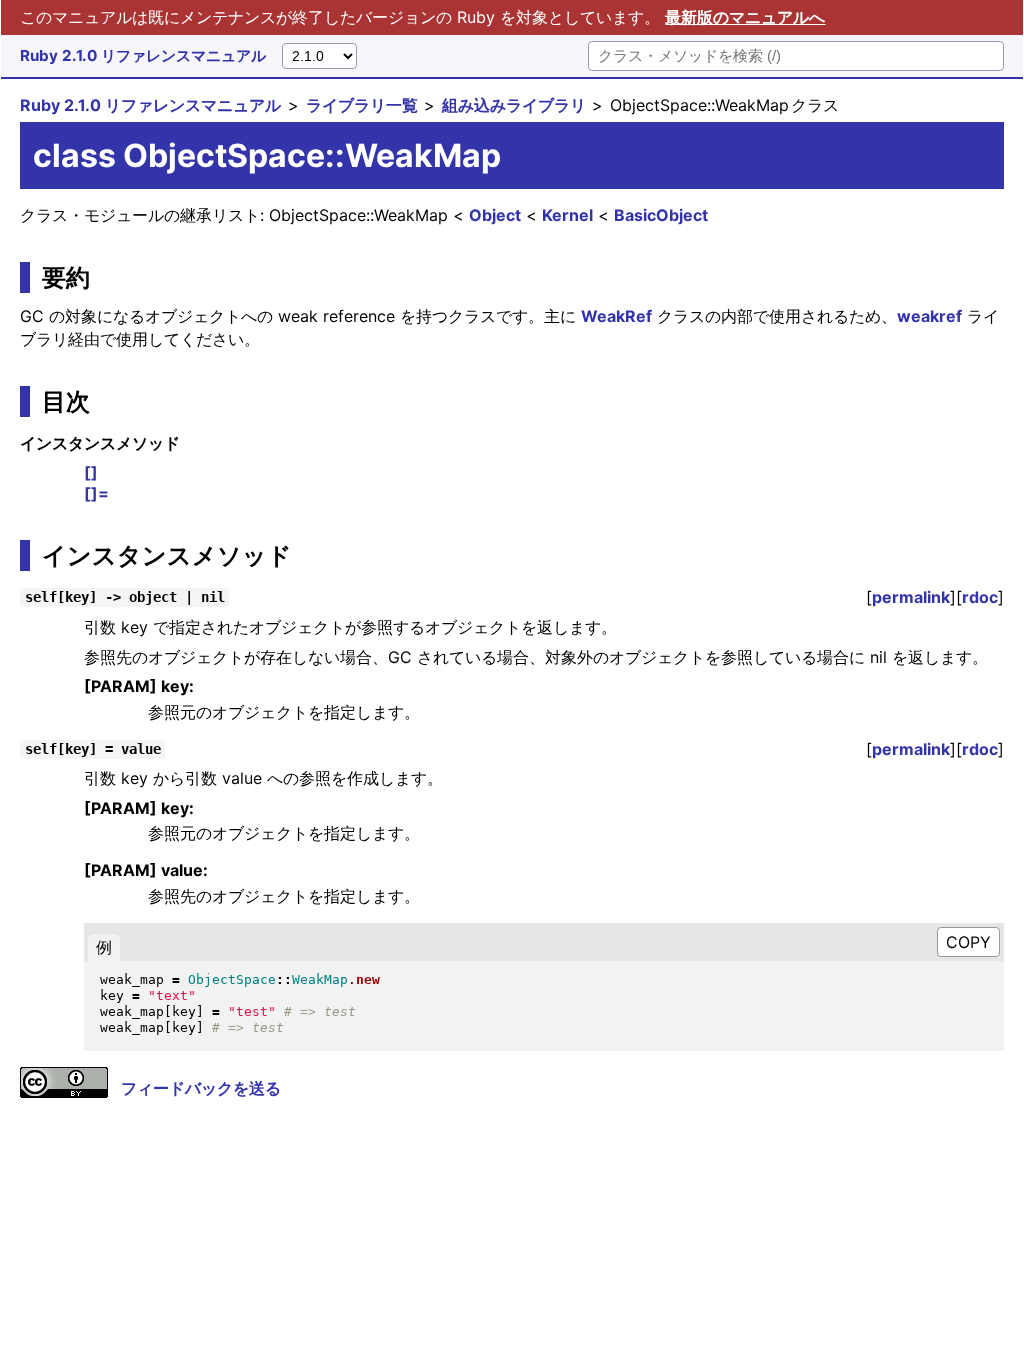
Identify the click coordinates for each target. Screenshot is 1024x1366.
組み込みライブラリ (514, 105)
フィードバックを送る (201, 1088)
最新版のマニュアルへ (745, 17)
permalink (911, 597)
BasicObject (661, 215)
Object (495, 215)
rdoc (980, 597)
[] (91, 472)
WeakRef (616, 316)
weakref (929, 316)
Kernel (567, 215)
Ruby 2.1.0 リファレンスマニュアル (143, 55)
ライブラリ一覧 (362, 105)
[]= (96, 493)
